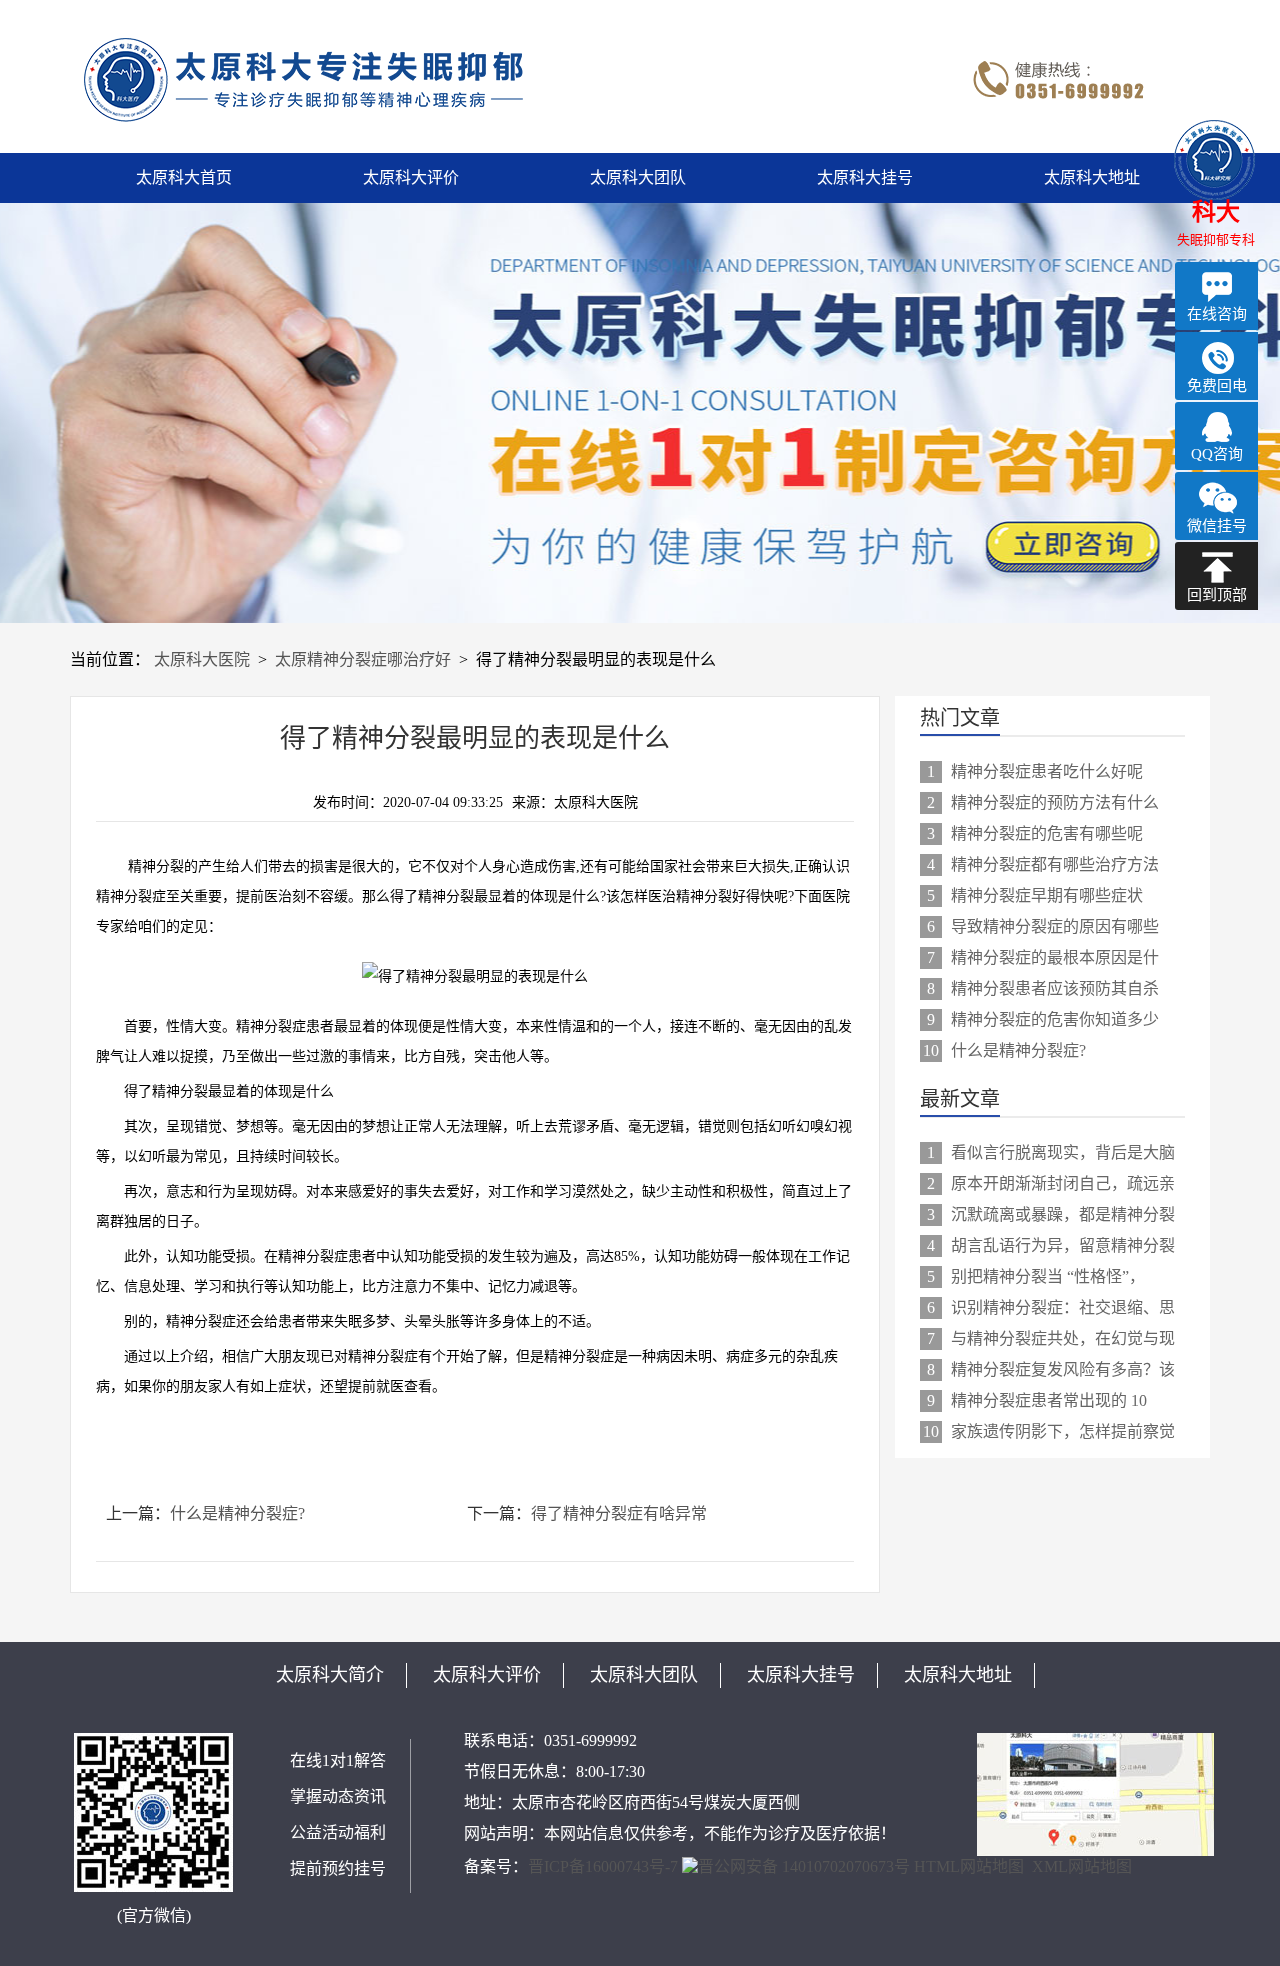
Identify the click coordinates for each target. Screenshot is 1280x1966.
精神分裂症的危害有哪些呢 (1035, 833)
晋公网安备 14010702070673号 (804, 1866)
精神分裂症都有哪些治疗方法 (1043, 864)
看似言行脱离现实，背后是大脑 (1051, 1152)
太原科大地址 (1092, 177)
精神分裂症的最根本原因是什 (1043, 957)
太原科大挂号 (865, 177)
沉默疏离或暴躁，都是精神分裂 (1051, 1214)
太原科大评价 (411, 177)
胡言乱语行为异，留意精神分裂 (1051, 1245)
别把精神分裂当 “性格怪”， (1036, 1276)
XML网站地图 (1082, 1866)
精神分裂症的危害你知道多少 (1043, 1019)
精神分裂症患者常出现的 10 (1037, 1400)
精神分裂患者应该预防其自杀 (1043, 988)
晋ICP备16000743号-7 (603, 1866)
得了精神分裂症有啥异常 (619, 1513)
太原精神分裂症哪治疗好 (363, 659)
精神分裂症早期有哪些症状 (1035, 895)
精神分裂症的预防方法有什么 (1043, 802)
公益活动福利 (338, 1832)
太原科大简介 (330, 1675)
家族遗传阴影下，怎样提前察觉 (1049, 1431)
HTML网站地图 (969, 1866)
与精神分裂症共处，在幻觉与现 (1051, 1338)
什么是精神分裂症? (237, 1513)
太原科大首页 (184, 177)
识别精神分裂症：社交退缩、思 (1051, 1307)
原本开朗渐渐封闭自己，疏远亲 (1051, 1183)
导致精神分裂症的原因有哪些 (1043, 926)
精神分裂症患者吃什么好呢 (1035, 771)
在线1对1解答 (338, 1760)
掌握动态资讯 (338, 1796)
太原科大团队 (638, 177)
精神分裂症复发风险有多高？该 (1051, 1369)
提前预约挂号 (338, 1868)
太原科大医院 (202, 659)
